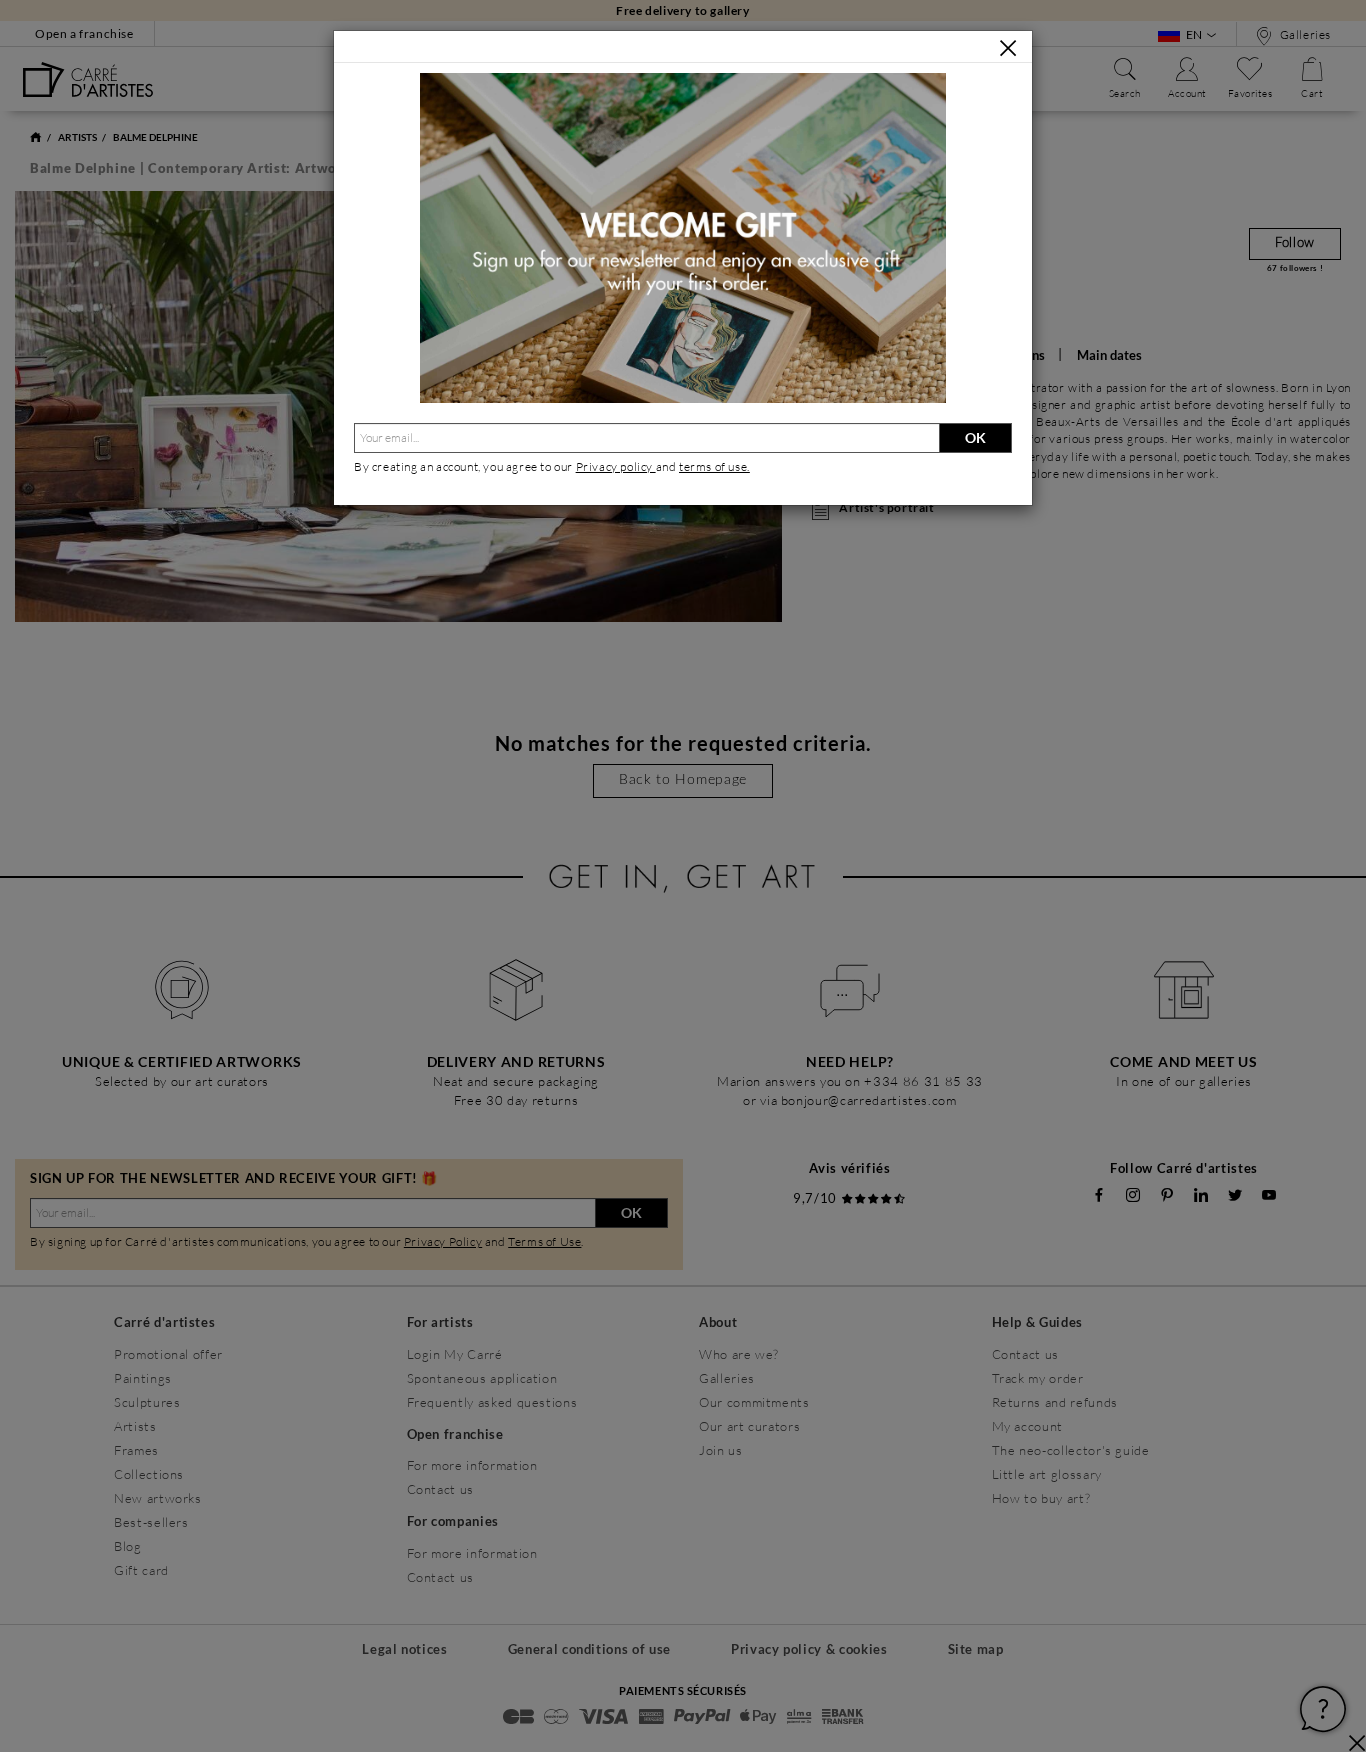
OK (975, 437)
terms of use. (714, 466)
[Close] (1008, 48)
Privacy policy (616, 466)
